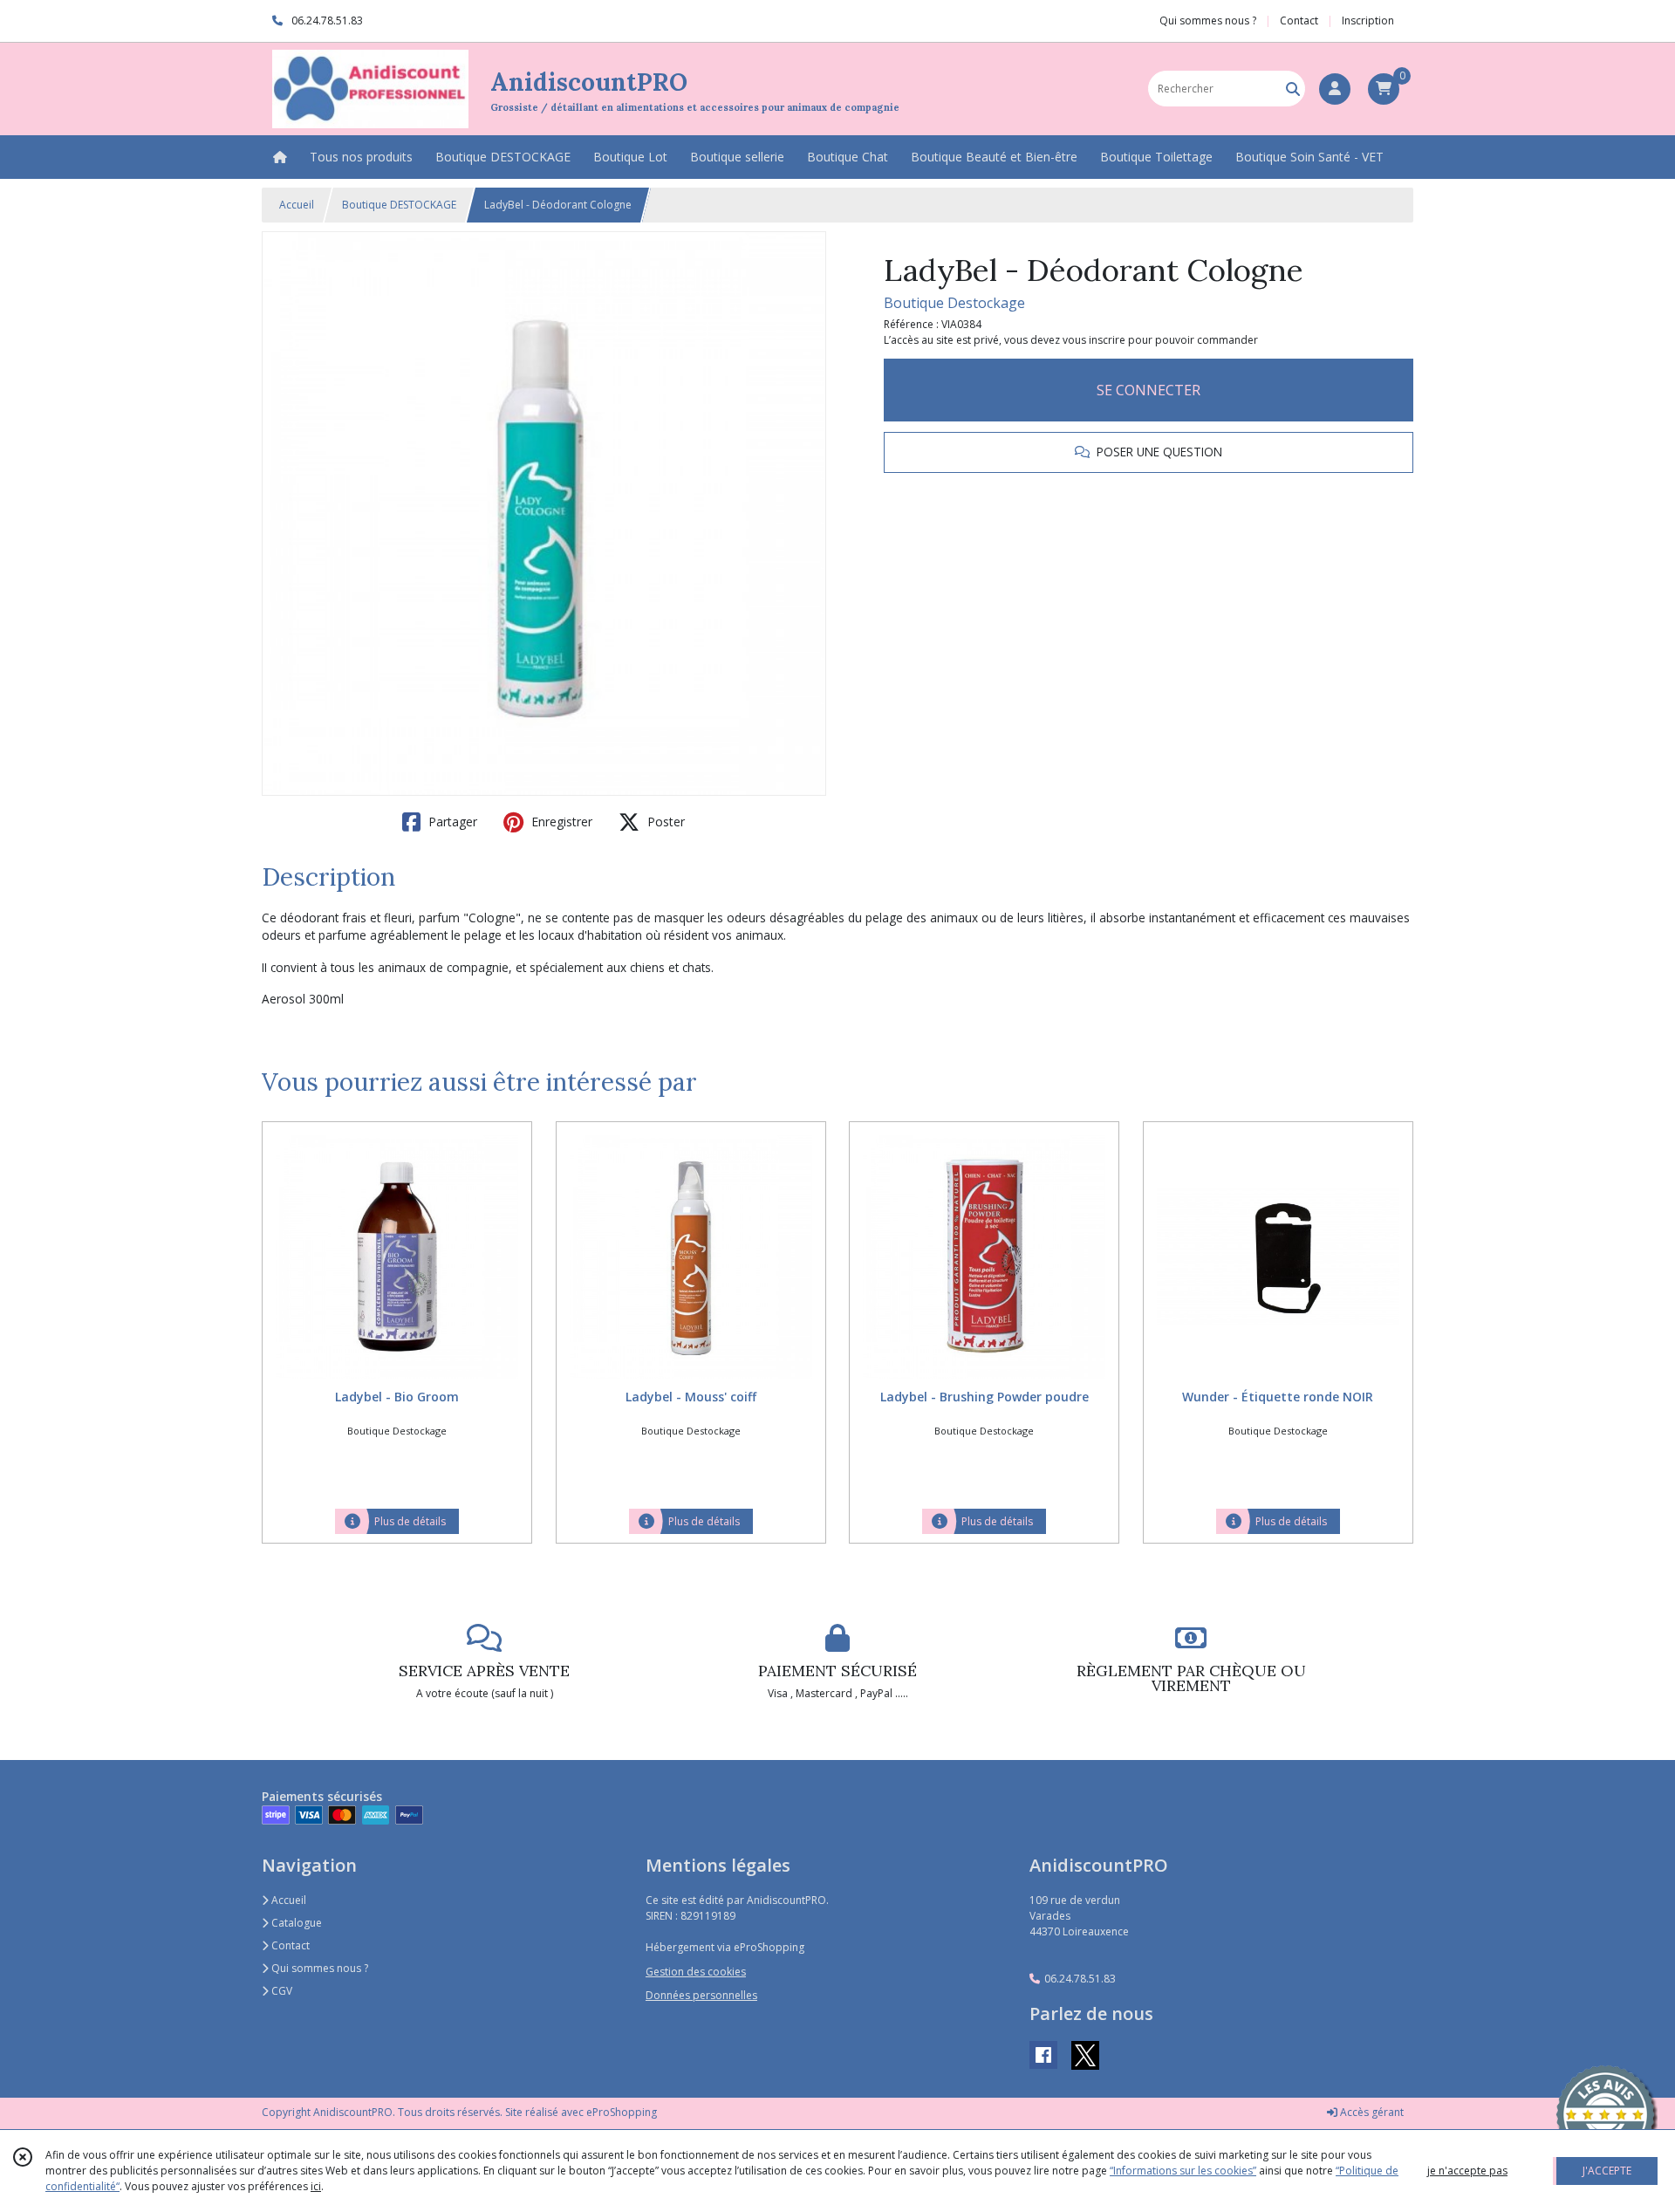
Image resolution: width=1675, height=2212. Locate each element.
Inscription (1368, 21)
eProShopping (622, 2112)
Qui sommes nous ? (318, 1968)
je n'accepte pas (1467, 2171)
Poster (664, 822)
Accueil (297, 205)
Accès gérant (1371, 2112)
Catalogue (295, 1923)
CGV (280, 1991)
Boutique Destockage (954, 303)
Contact (1299, 21)
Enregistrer (560, 822)
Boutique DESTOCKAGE (399, 205)
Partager (451, 822)
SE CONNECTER (1149, 390)
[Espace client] (1335, 89)
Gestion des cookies (696, 1972)
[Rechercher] (1293, 89)
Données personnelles (701, 1995)
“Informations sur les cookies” (1183, 2171)
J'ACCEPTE (1607, 2171)
